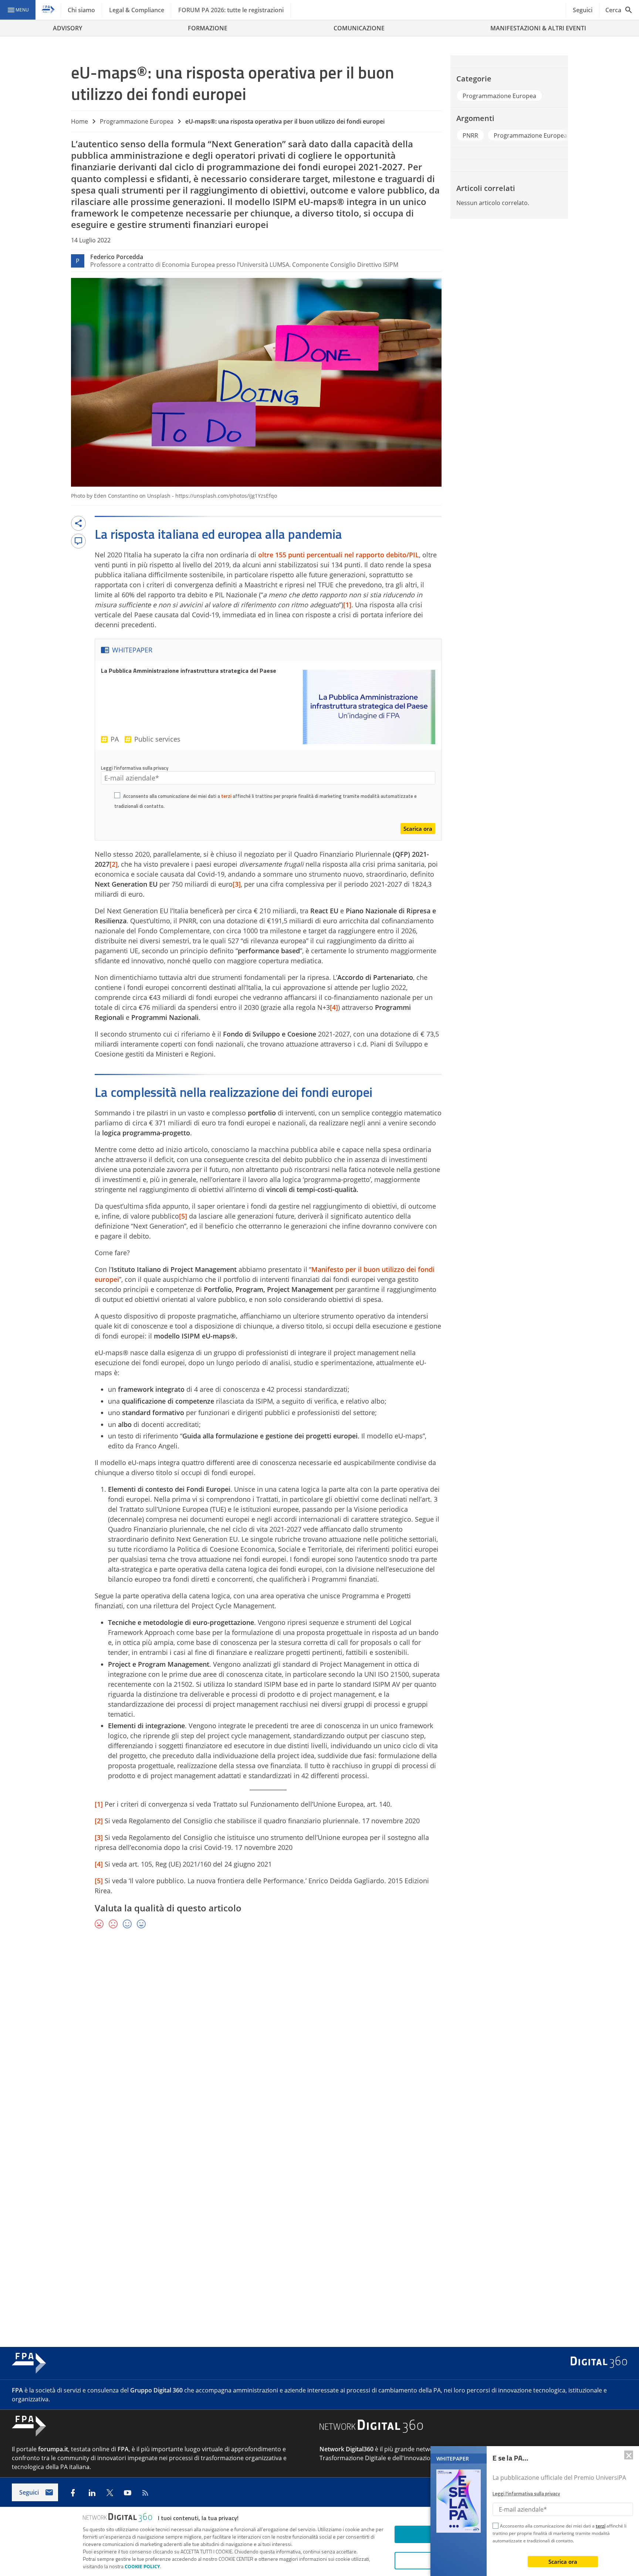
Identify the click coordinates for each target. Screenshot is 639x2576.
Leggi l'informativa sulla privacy (135, 768)
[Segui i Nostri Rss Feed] (145, 2493)
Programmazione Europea (137, 121)
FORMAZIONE (208, 28)
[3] (237, 884)
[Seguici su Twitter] (110, 2493)
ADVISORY (67, 28)
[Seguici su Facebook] (73, 2493)
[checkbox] (117, 796)
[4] (334, 1007)
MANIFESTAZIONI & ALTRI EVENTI (538, 28)
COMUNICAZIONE (359, 28)
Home (80, 121)
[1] (347, 605)
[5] (183, 1216)
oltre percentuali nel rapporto (339, 555)
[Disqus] (319, 2043)
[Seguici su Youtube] (128, 2493)
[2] (114, 864)
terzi (226, 796)
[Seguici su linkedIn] (92, 2493)
